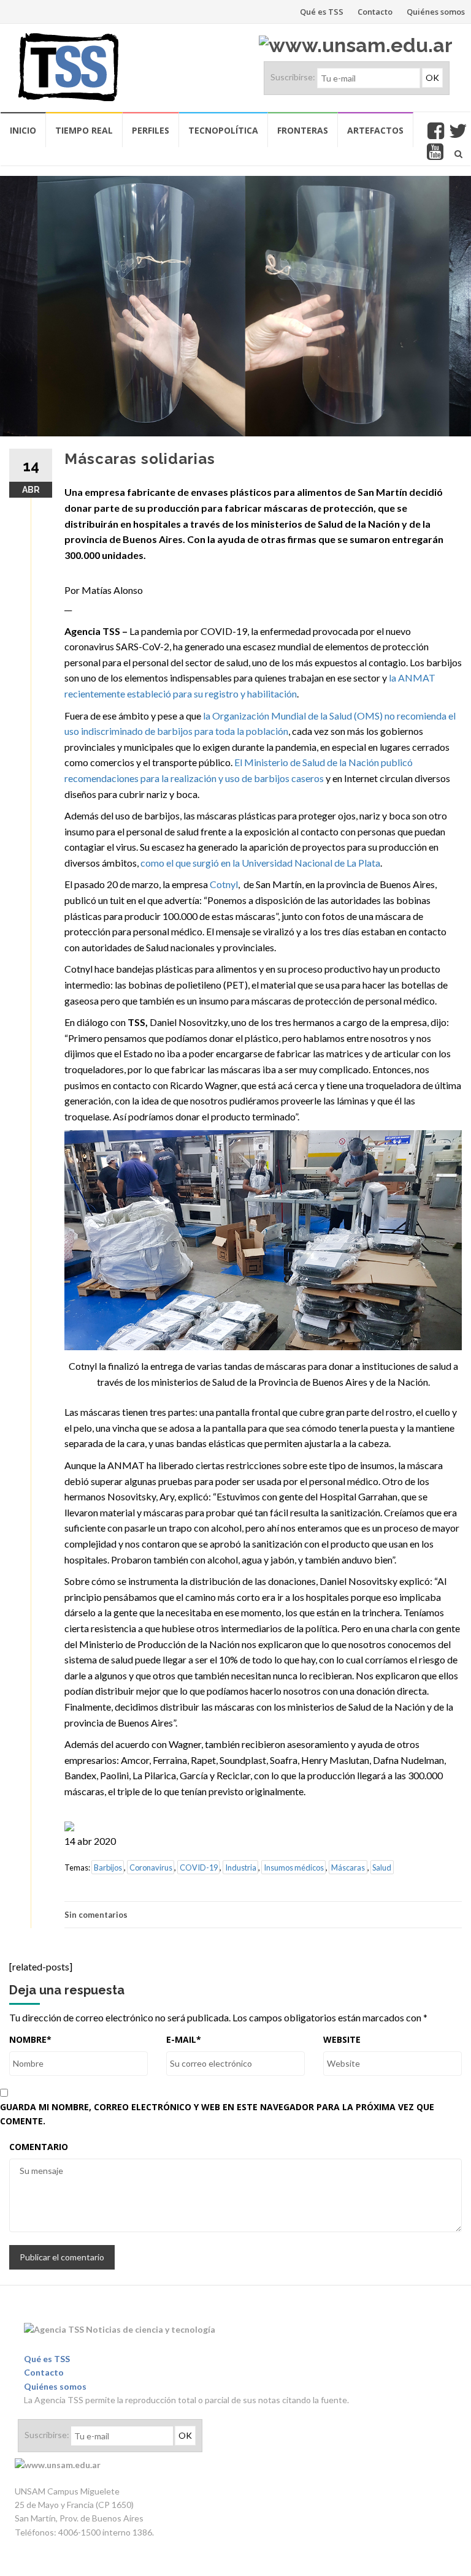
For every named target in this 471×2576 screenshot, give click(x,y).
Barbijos (108, 1867)
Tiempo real (84, 130)
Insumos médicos (294, 1867)
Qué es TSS (322, 12)
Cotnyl (224, 884)
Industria (241, 1867)
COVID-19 (199, 1867)
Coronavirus (151, 1867)
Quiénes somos (436, 12)
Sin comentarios (96, 1915)
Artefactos (375, 130)
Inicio (23, 130)
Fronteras (303, 130)
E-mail (184, 2039)
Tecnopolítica (223, 130)
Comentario (39, 2147)
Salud (382, 1867)
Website (342, 2039)
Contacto (375, 12)
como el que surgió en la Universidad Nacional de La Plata (260, 863)
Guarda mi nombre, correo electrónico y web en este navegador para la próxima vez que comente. (217, 2114)
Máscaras (348, 1867)
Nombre (30, 2039)
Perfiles (151, 130)
